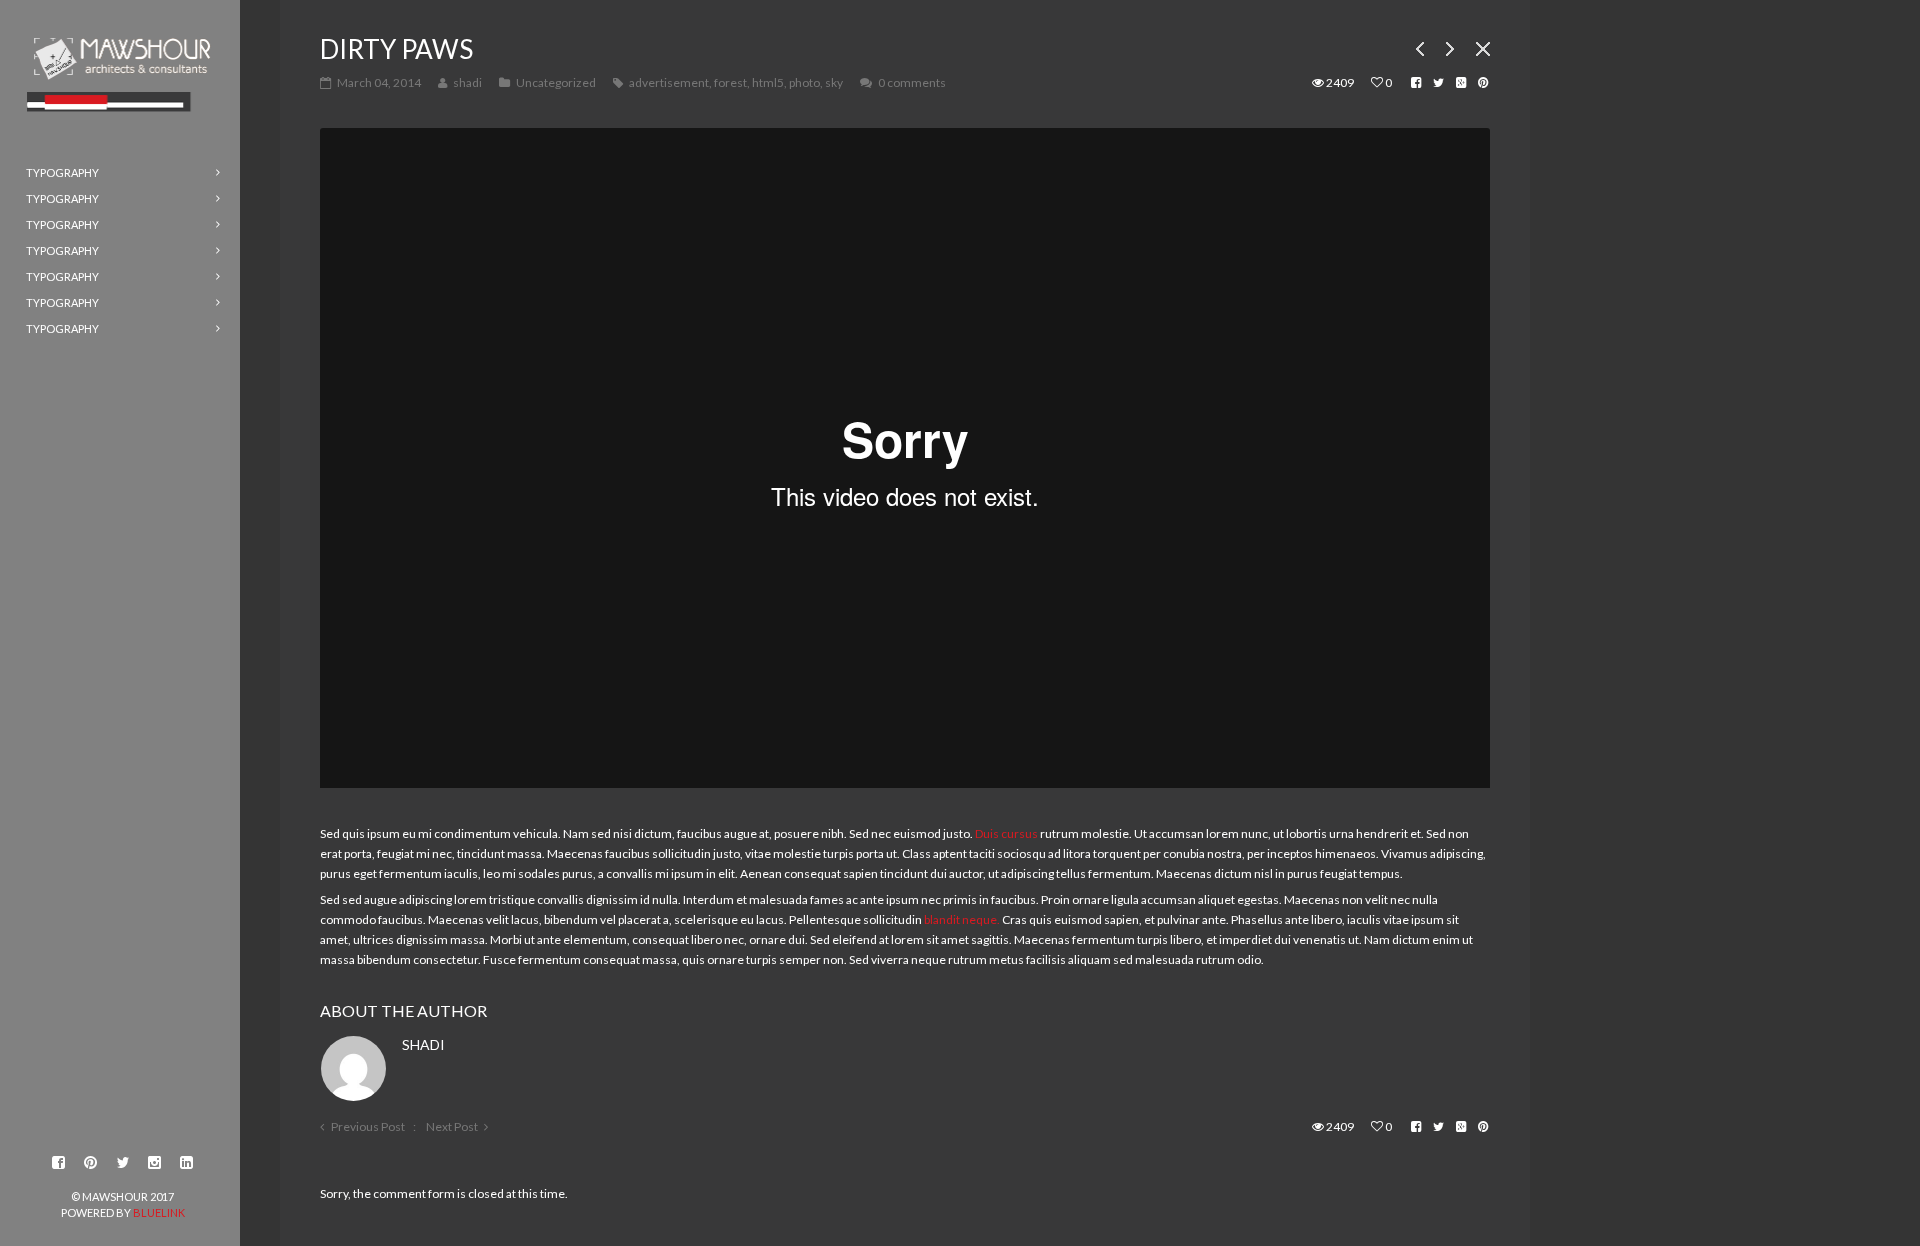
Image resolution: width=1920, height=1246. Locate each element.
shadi (423, 1044)
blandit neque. (962, 919)
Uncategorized (556, 82)
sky (834, 82)
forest (730, 82)
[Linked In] (187, 1163)
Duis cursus (1006, 833)
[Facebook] (59, 1163)
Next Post (452, 1126)
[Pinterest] (91, 1163)
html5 (768, 82)
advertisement (669, 82)
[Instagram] (155, 1163)
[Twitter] (123, 1163)
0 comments (912, 82)
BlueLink (159, 1212)
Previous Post (368, 1126)
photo (804, 82)
